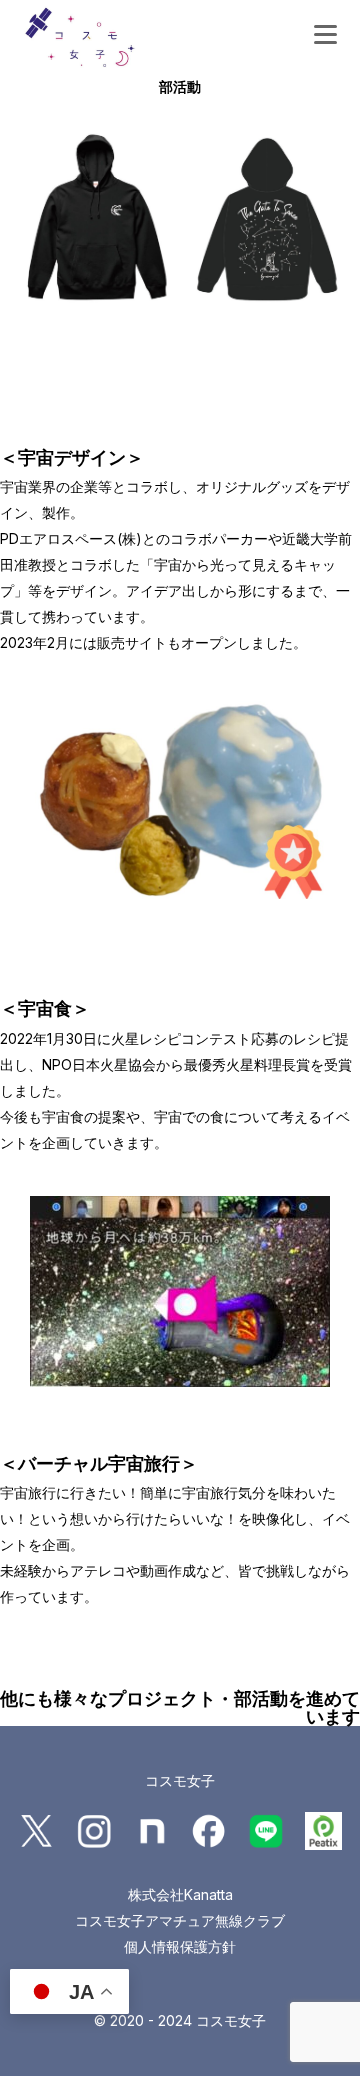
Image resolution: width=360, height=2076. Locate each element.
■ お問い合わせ (153, 165)
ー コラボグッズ (156, 131)
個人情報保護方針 (180, 1946)
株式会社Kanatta (180, 1894)
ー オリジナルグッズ (171, 97)
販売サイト (132, 642)
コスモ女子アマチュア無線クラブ (180, 1920)
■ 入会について (153, 29)
